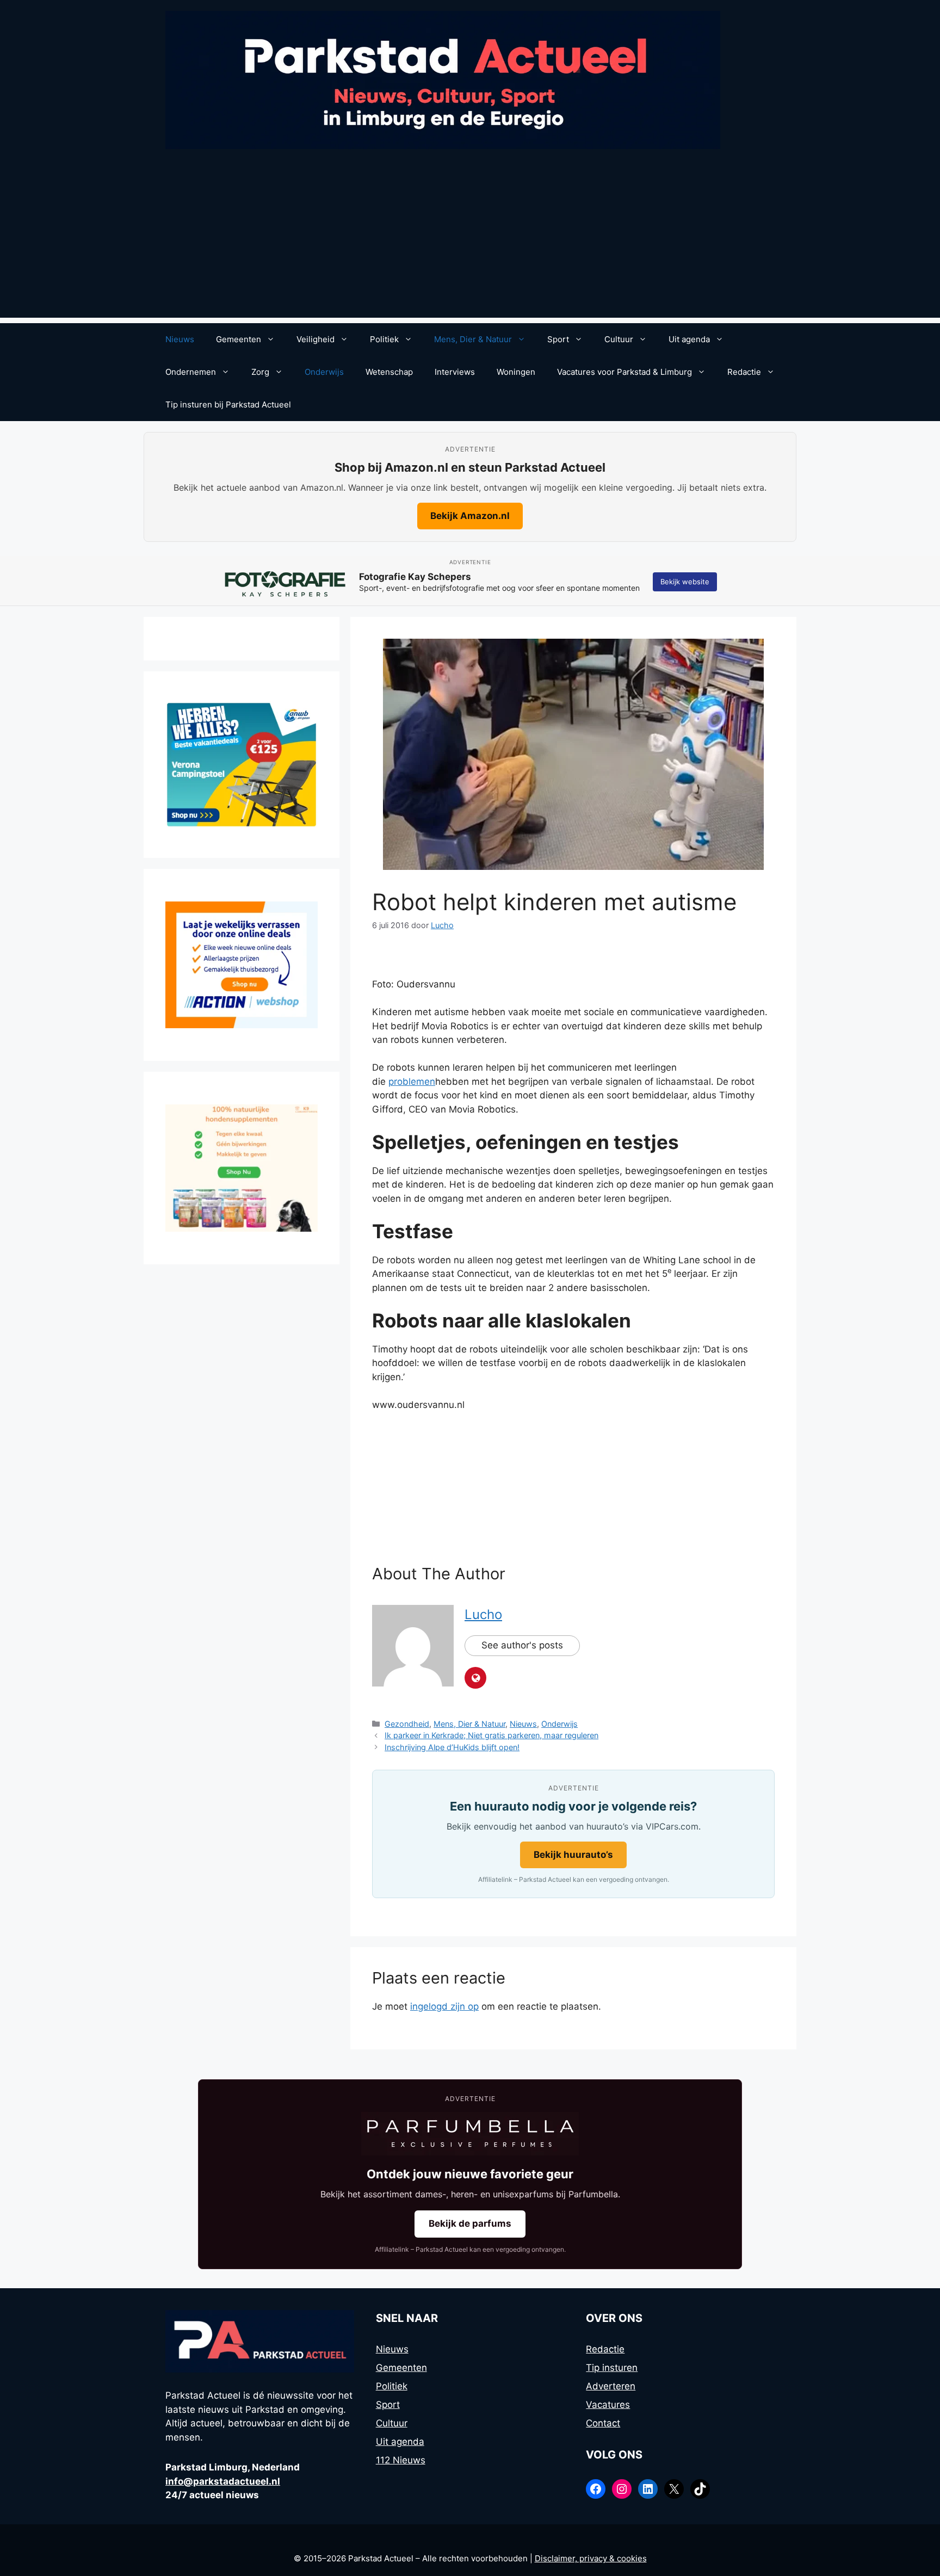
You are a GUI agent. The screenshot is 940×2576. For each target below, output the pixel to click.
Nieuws (180, 339)
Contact (603, 2423)
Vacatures (608, 2405)
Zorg (260, 372)
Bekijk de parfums (470, 2223)
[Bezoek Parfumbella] (470, 2134)
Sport (558, 339)
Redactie (744, 372)
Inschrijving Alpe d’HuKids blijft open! (452, 1747)
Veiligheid (316, 339)
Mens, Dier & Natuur (473, 339)
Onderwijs (324, 372)
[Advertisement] (470, 242)
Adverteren (611, 2386)
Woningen (516, 372)
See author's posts (522, 1645)
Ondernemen (191, 372)
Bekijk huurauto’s (573, 1855)
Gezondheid (407, 1724)
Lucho (483, 1614)
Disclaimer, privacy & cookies (591, 2558)
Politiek (384, 339)
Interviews (455, 372)
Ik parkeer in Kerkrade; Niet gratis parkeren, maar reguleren (491, 1735)
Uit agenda (689, 339)
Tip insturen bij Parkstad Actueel (228, 404)
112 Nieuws (401, 2460)
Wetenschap (389, 372)
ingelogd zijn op (444, 2006)
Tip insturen (612, 2368)
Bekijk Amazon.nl (470, 516)
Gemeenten (239, 339)
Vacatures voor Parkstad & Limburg (624, 372)
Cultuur (619, 339)
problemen (412, 1082)
